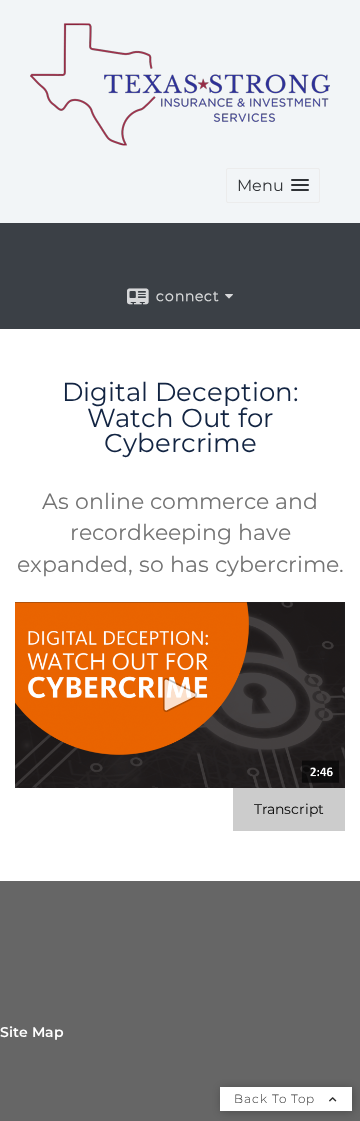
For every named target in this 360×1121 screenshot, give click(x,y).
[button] (273, 185)
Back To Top (276, 1098)
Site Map (32, 1032)
